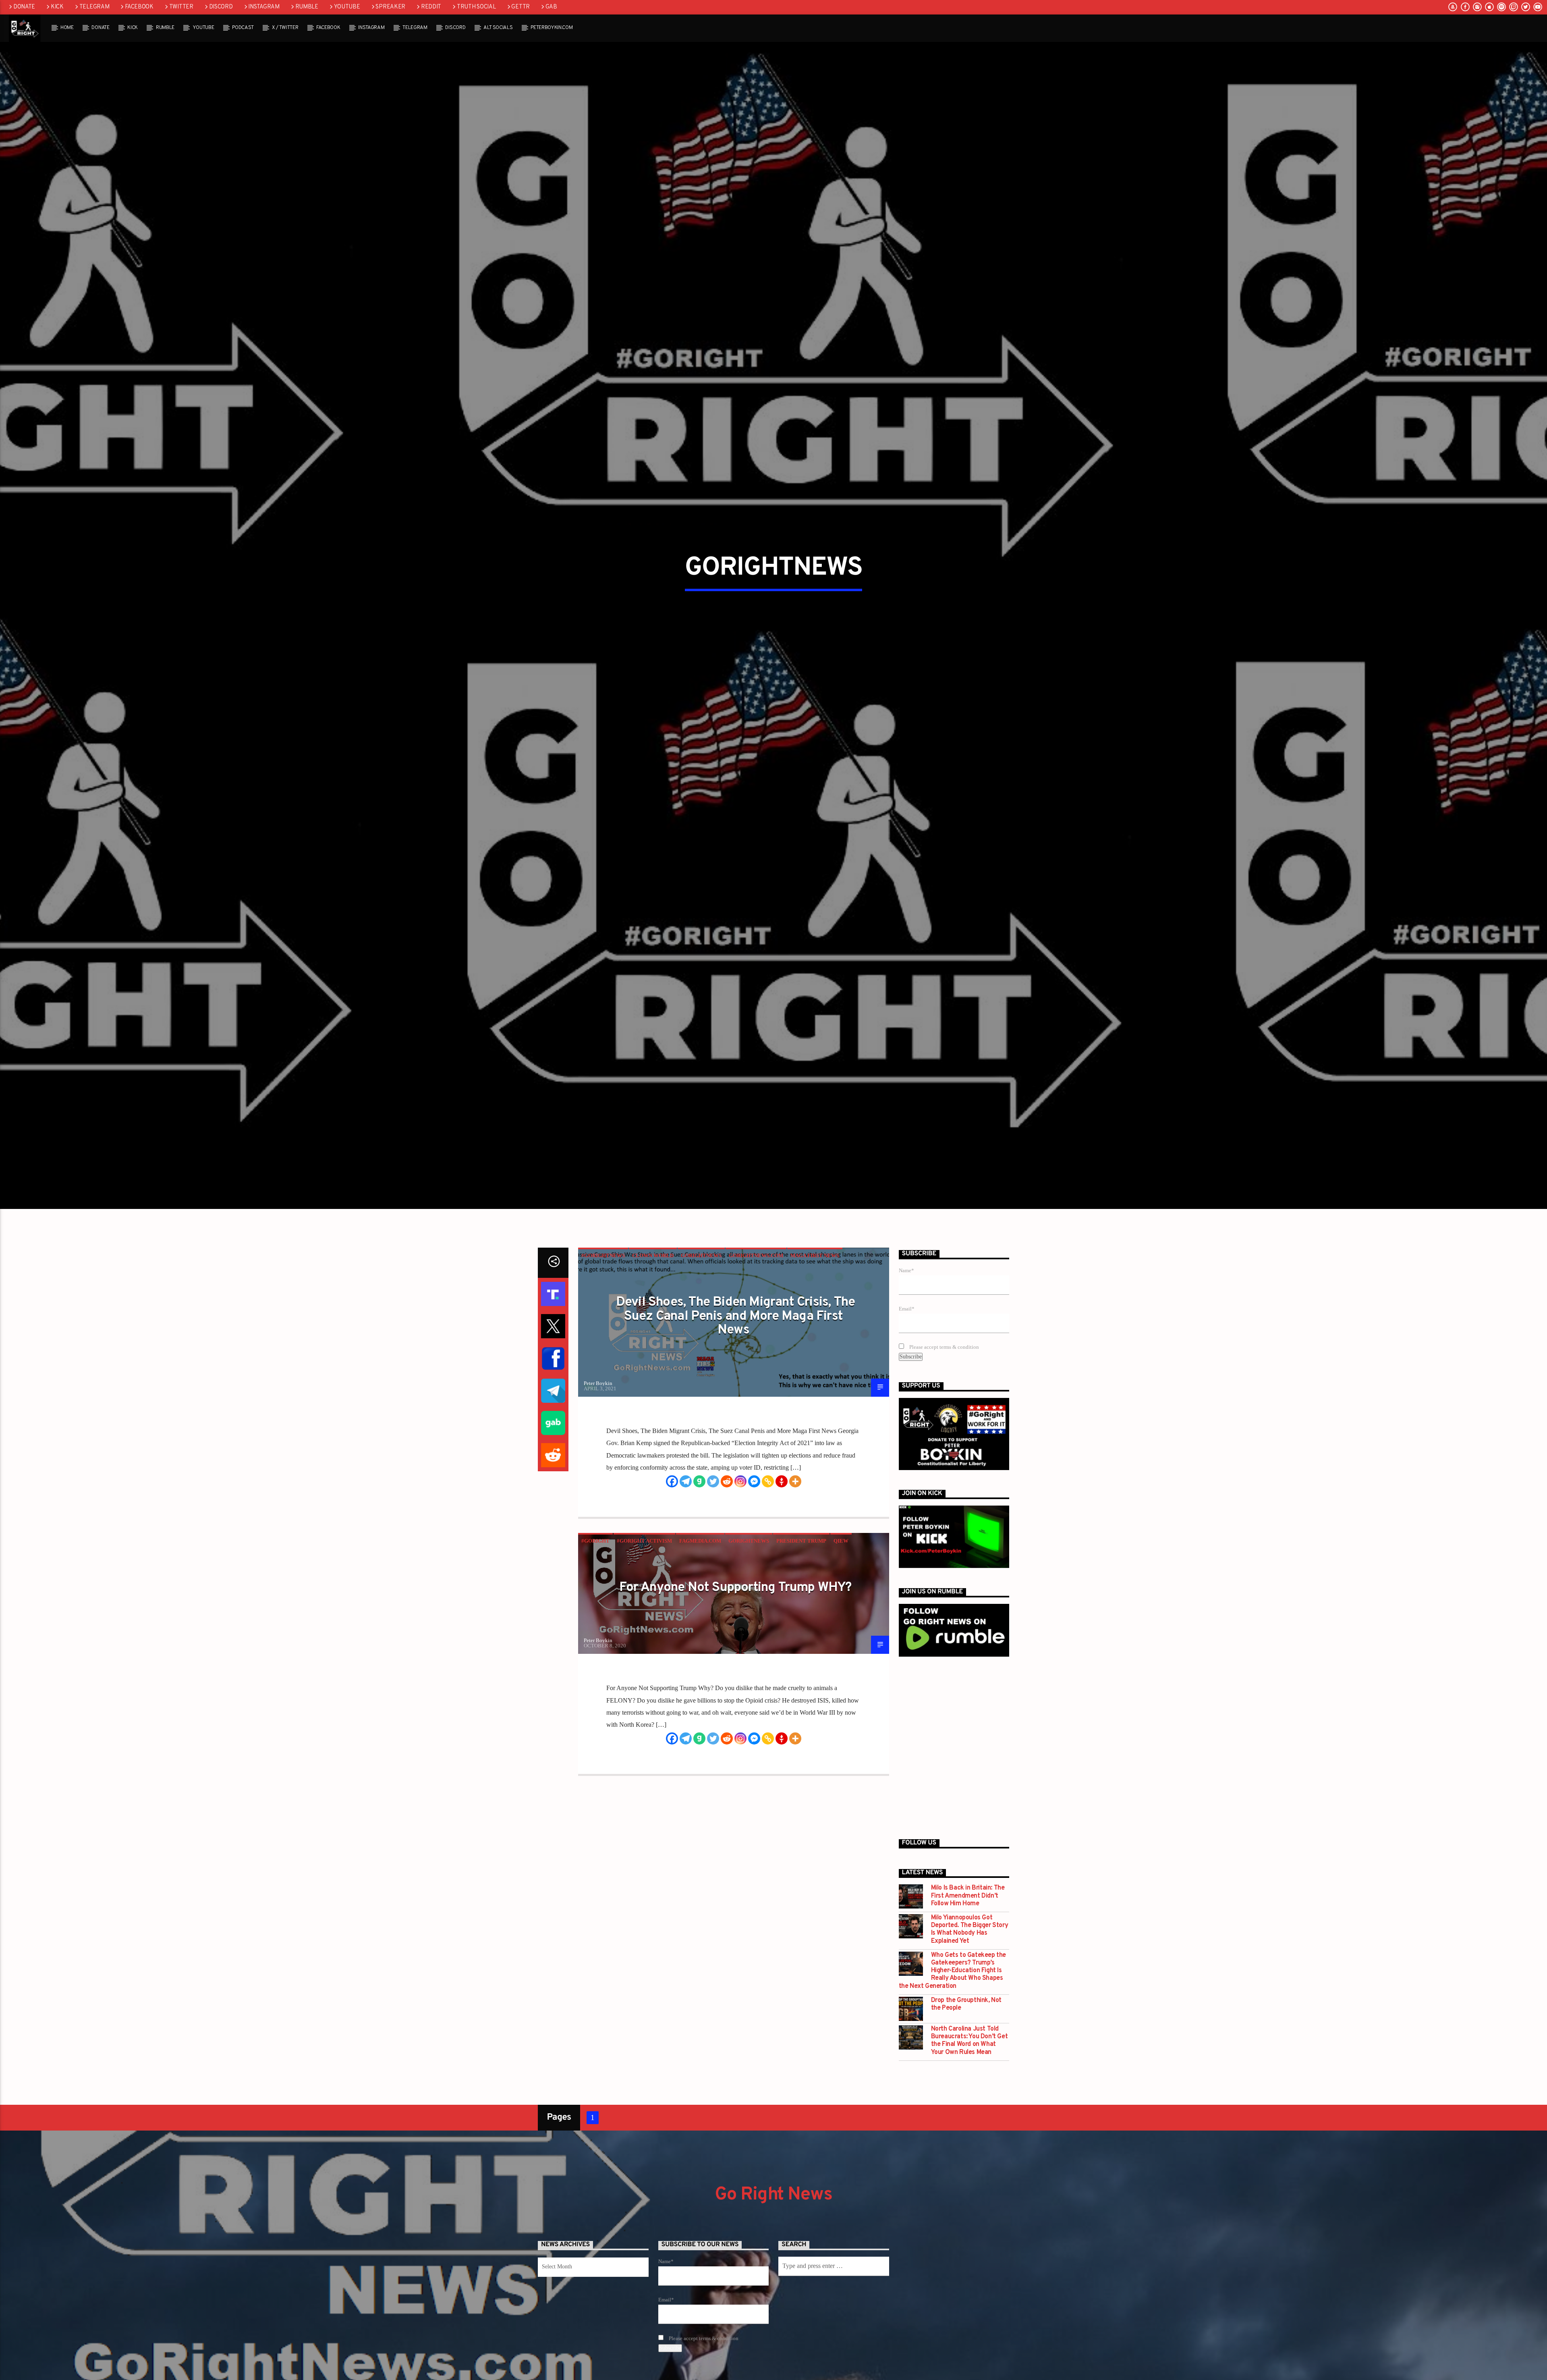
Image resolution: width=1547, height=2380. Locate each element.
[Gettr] (782, 1595)
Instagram (264, 7)
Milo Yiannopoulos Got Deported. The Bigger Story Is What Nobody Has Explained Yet (970, 2044)
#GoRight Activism (644, 1654)
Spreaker (390, 7)
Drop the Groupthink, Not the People (966, 2118)
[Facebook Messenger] (754, 1595)
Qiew (841, 1654)
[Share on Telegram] (553, 1505)
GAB (551, 7)
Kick (57, 7)
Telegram (94, 7)
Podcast (243, 28)
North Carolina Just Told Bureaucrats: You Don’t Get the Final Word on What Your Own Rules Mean (969, 2155)
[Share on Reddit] (553, 1569)
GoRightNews (701, 1370)
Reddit (431, 7)
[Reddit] (727, 1595)
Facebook (139, 7)
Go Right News (773, 2308)
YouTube (347, 7)
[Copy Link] (768, 1595)
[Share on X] (553, 1440)
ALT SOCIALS (498, 28)
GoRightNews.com (756, 1370)
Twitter (181, 7)
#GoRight (595, 1654)
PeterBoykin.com (552, 28)
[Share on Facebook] (553, 1472)
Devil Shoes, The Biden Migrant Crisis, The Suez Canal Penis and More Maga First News (735, 1430)
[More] (795, 1595)
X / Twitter (285, 28)
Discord (221, 7)
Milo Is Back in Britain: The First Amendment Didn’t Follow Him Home (968, 2010)
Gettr (521, 7)
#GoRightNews (603, 1370)
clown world (653, 1370)
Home (67, 28)
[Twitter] (713, 1595)
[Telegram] (686, 1595)
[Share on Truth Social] (553, 1408)
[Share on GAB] (553, 1537)
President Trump (801, 1654)
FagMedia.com (700, 1654)
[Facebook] (672, 1595)
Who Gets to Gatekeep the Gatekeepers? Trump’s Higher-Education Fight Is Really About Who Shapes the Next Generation (952, 2085)
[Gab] (699, 1595)
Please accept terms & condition (944, 1461)
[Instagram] (740, 1595)
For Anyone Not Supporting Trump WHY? (735, 1701)
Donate (24, 7)
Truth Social (476, 7)
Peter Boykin (598, 1497)
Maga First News (815, 1370)
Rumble (307, 7)
